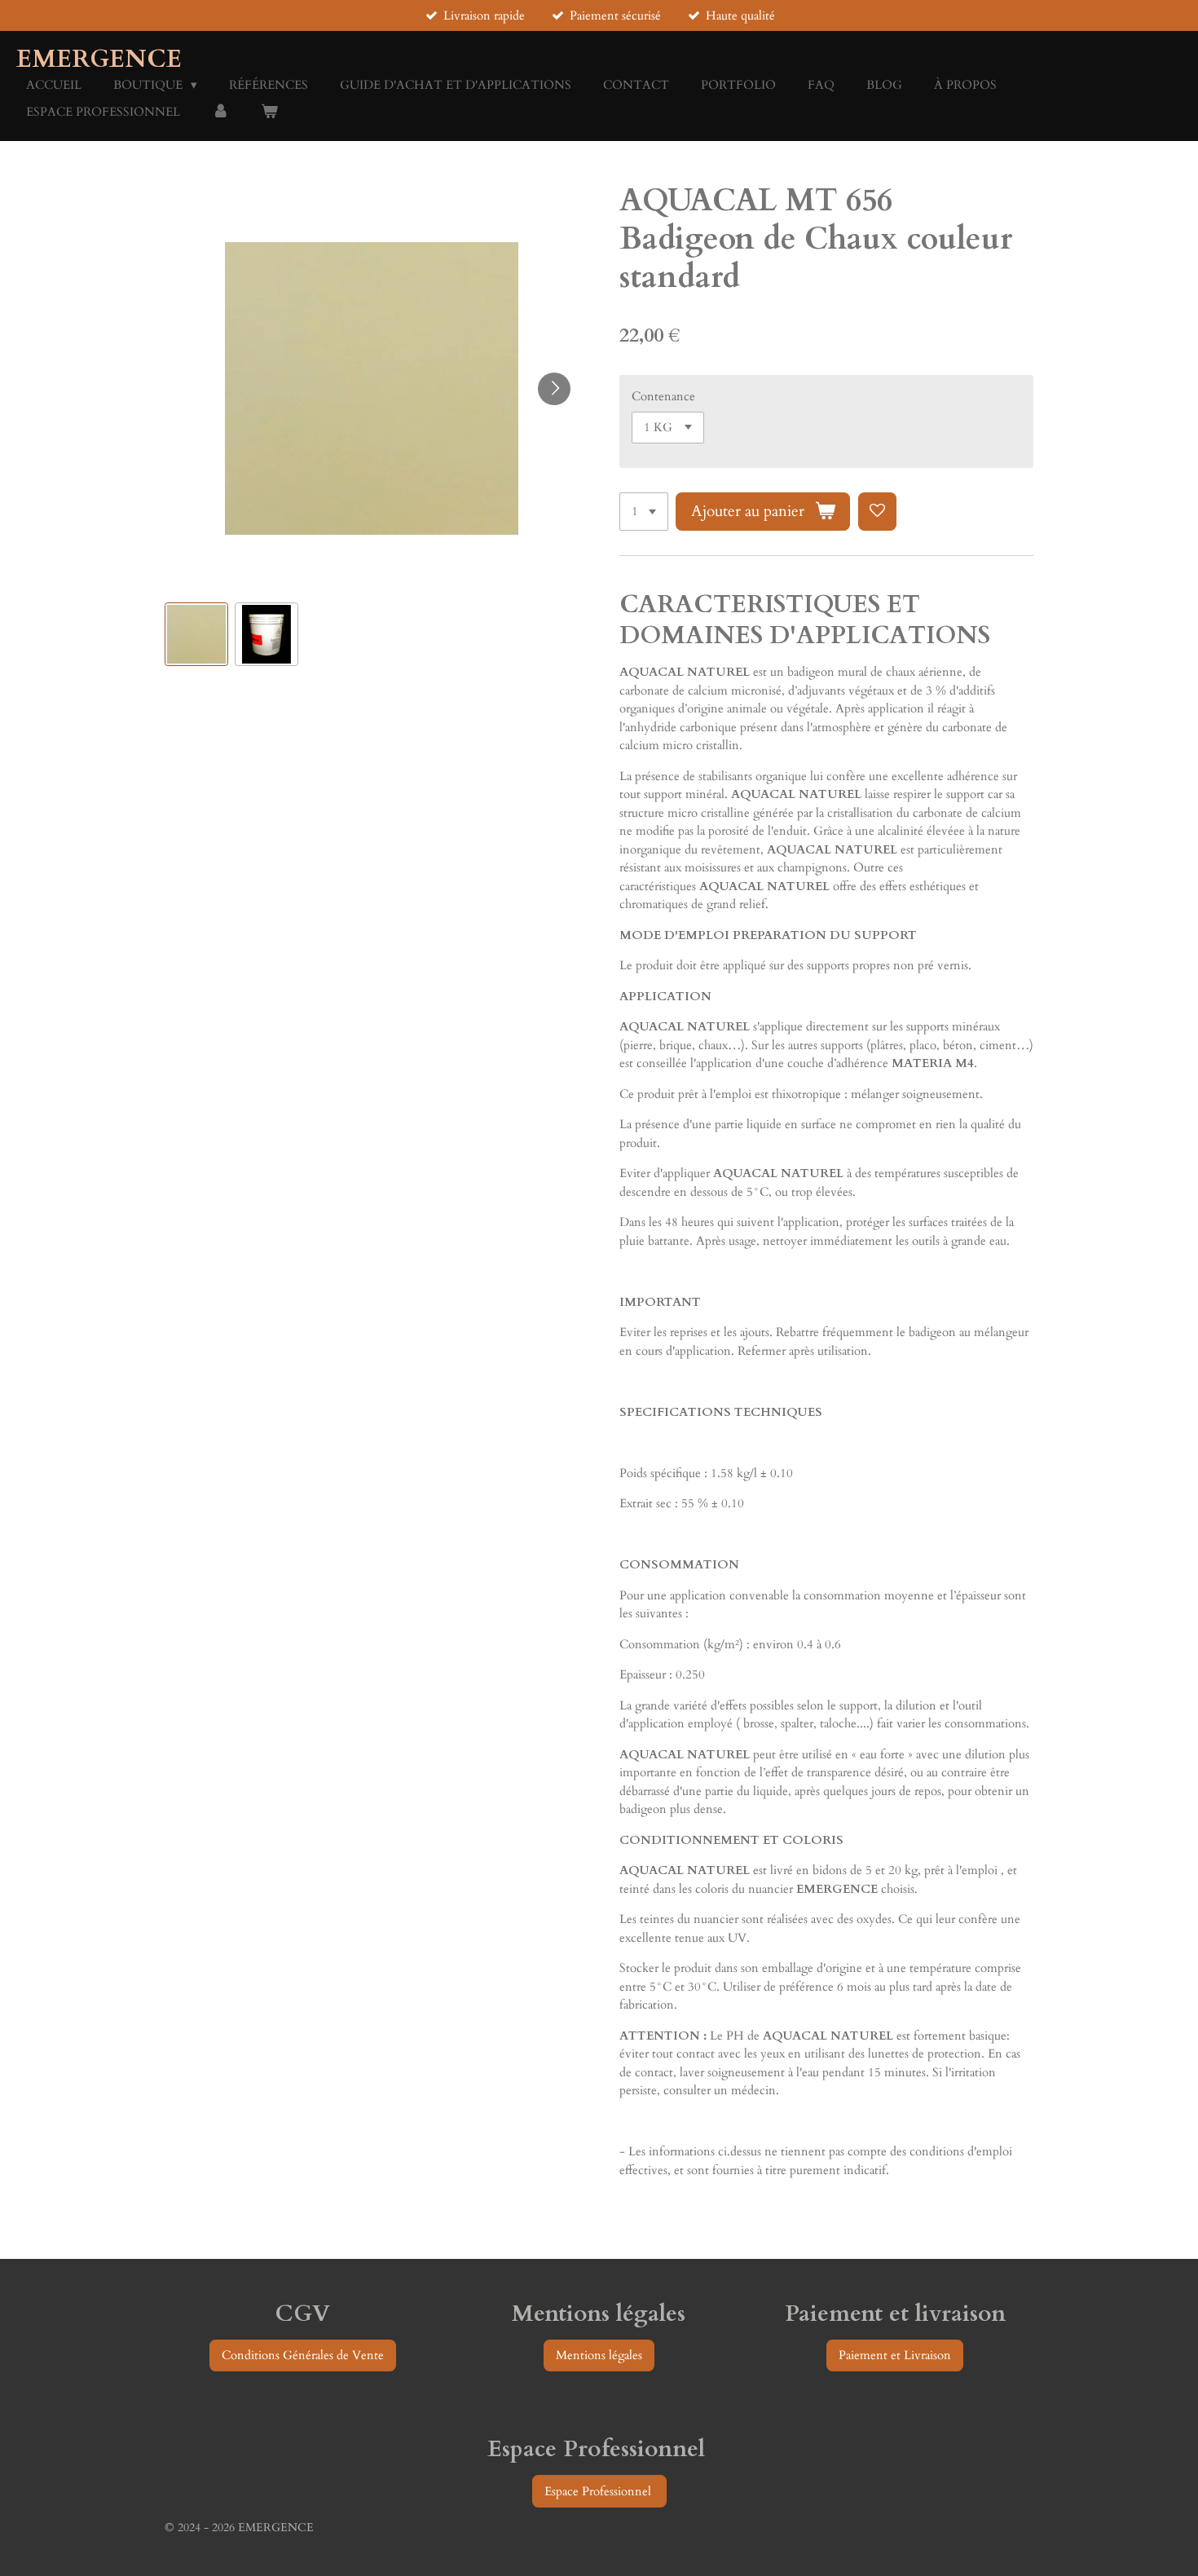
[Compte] (220, 112)
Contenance (663, 396)
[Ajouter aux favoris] (877, 512)
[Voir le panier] (269, 112)
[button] (196, 634)
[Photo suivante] (554, 389)
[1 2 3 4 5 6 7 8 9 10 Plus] (644, 512)
